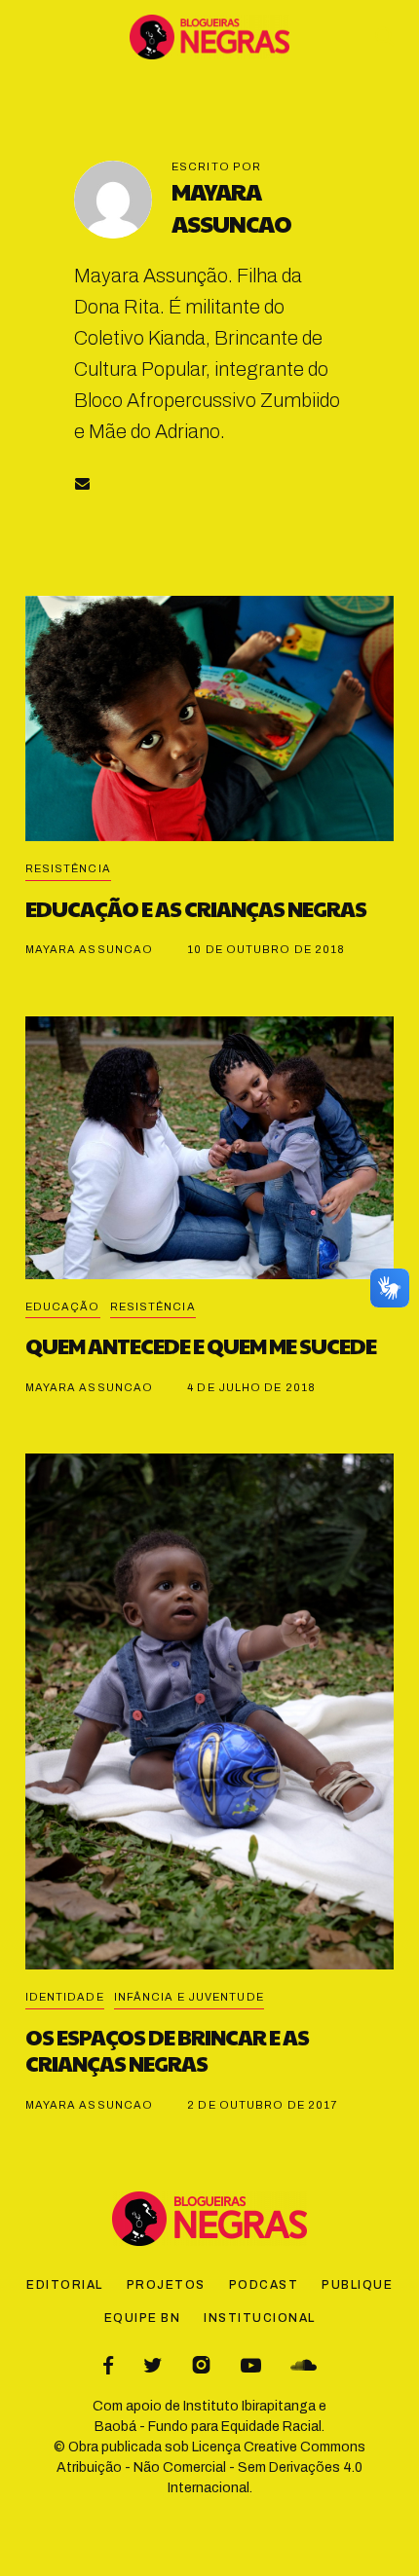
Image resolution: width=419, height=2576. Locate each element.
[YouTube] (251, 2365)
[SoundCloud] (304, 2365)
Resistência (68, 868)
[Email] (82, 483)
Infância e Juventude (189, 1997)
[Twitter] (152, 2365)
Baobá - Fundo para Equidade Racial (208, 2427)
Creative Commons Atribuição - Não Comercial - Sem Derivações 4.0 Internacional (211, 2467)
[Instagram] (201, 2365)
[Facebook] (108, 2365)
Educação (63, 1306)
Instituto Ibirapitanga (249, 2406)
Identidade (65, 1997)
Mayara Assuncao (231, 207)
